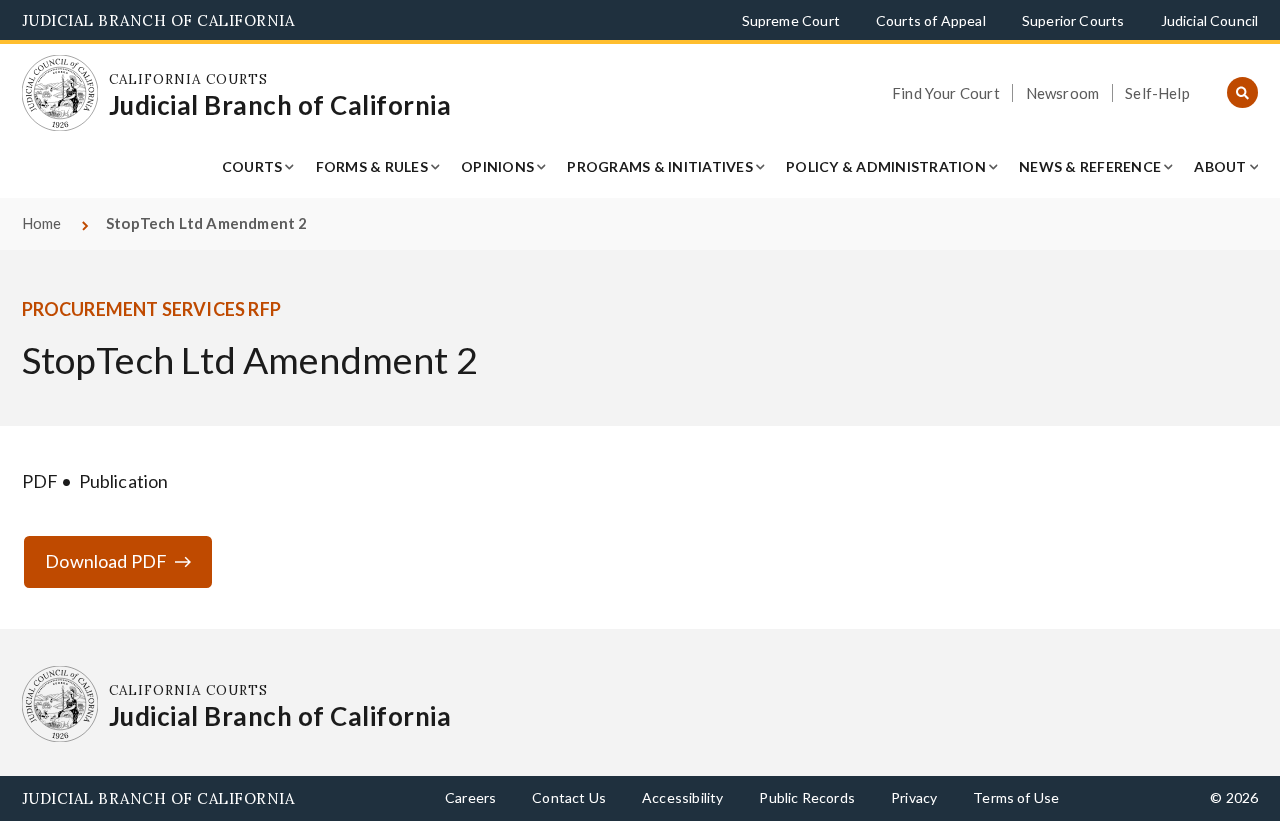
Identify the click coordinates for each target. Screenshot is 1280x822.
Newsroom (1062, 93)
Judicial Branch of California (158, 20)
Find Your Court (946, 93)
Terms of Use (1016, 797)
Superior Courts (1073, 20)
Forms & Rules (372, 166)
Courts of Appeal (931, 20)
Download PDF (106, 561)
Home (42, 223)
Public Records (807, 797)
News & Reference (1090, 166)
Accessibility (682, 797)
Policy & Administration (886, 166)
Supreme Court (791, 20)
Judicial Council (1210, 20)
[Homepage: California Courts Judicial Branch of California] (60, 93)
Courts (252, 166)
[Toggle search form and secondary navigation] (1242, 93)
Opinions (497, 166)
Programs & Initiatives (660, 166)
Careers (470, 797)
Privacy (914, 797)
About (1220, 166)
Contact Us (569, 797)
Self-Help (1157, 93)
